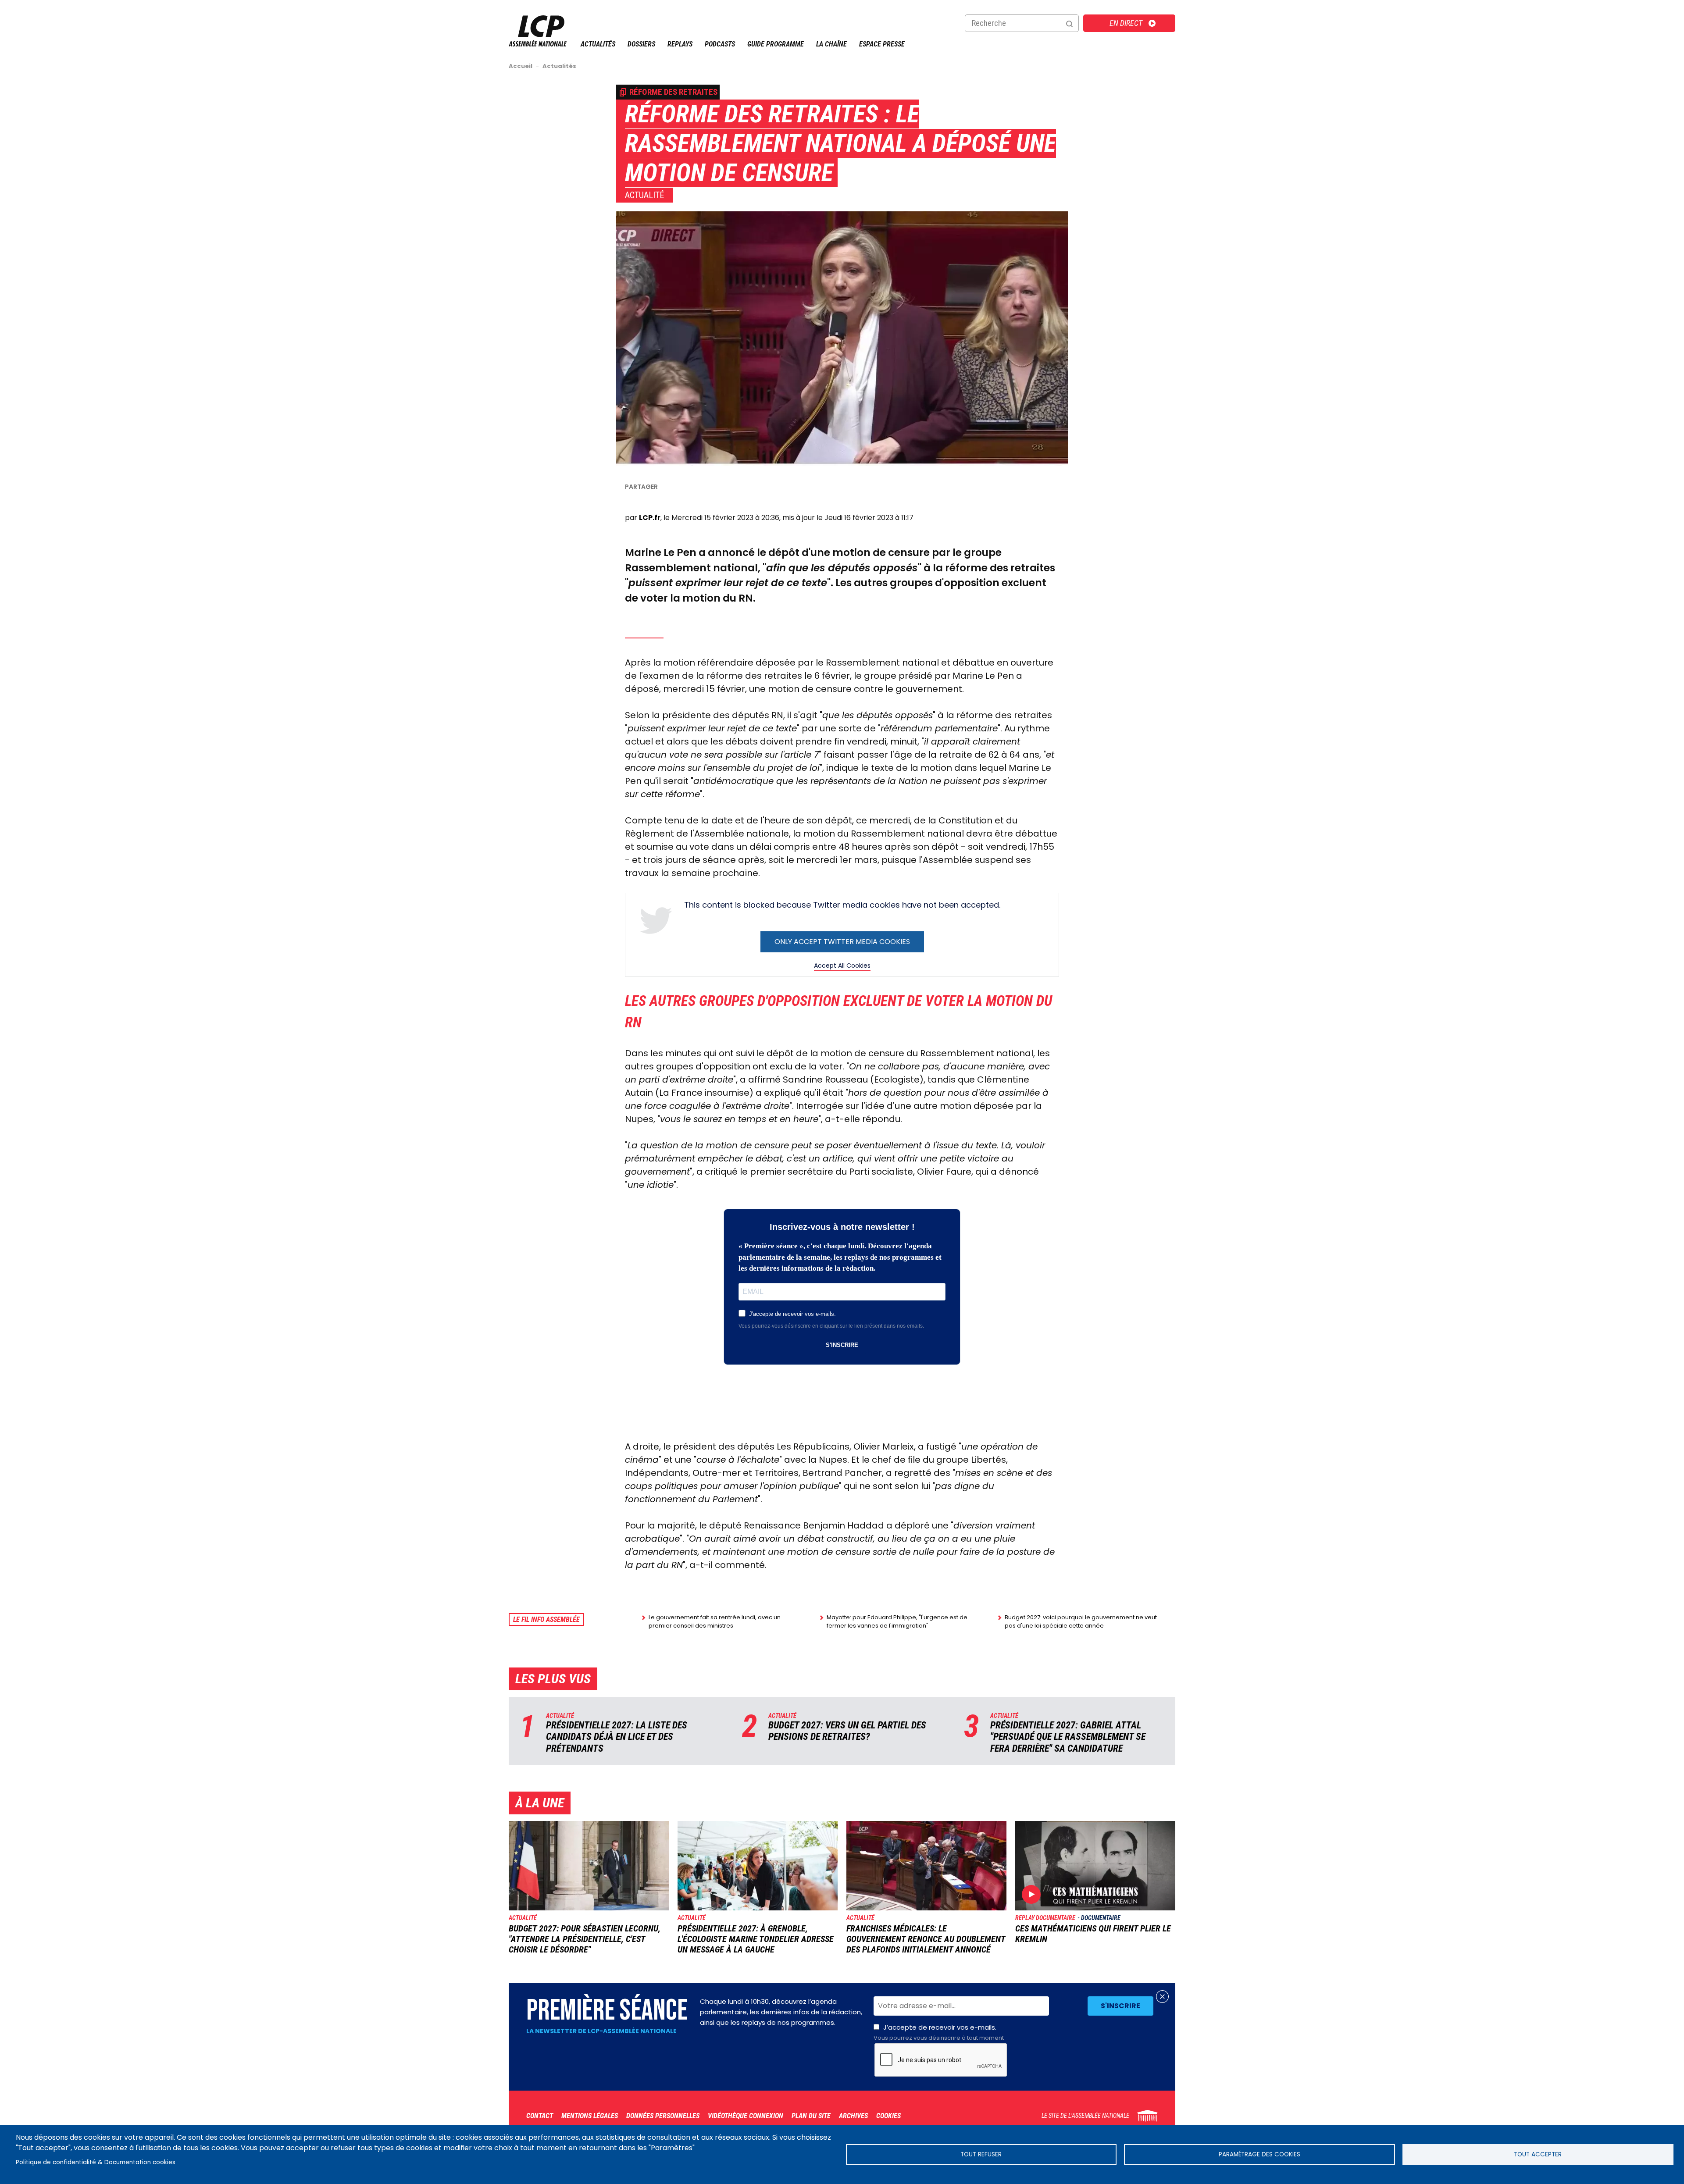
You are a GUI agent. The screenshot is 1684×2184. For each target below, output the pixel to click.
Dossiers (641, 44)
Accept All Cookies (842, 966)
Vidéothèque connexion (746, 2116)
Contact (540, 2116)
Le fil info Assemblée (546, 1619)
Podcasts (720, 44)
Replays (680, 44)
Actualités (598, 44)
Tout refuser (981, 2154)
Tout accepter (1538, 2154)
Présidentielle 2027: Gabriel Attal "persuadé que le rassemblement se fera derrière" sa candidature (1068, 1737)
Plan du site (811, 2116)
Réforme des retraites (673, 92)
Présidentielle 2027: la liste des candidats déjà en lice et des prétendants (617, 1737)
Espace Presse (882, 44)
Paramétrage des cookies (1259, 2154)
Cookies (888, 2116)
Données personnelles (663, 2116)
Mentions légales (590, 2116)
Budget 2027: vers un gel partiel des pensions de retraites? (847, 1731)
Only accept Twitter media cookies (842, 942)
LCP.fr (650, 518)
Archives (853, 2116)
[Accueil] (538, 44)
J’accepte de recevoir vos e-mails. (939, 2032)
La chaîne (831, 44)
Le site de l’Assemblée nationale (1085, 2116)
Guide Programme (776, 44)
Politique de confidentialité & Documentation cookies (96, 2162)
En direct (1126, 23)
